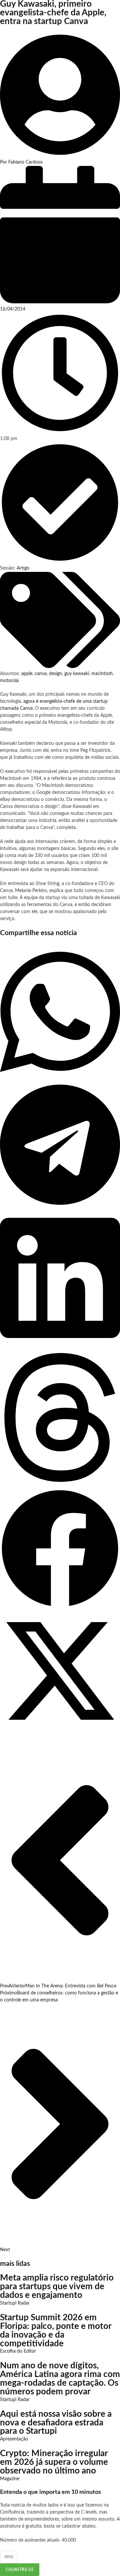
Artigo (23, 568)
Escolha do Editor (18, 2351)
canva (41, 674)
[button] (60, 1013)
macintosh (102, 674)
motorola (9, 681)
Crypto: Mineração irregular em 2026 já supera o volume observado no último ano (54, 2462)
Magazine (10, 2479)
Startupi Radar (15, 2303)
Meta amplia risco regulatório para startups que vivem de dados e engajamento (57, 2287)
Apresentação (14, 2439)
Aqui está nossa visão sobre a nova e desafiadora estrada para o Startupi (56, 2423)
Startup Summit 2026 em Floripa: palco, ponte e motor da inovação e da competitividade (56, 2331)
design (55, 674)
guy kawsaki (77, 674)
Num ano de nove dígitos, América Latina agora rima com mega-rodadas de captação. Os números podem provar (60, 2379)
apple (27, 674)
